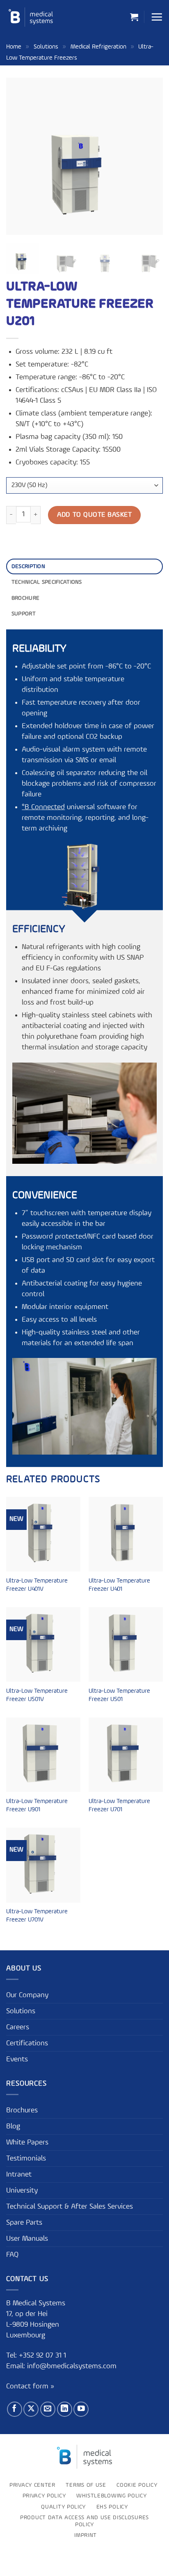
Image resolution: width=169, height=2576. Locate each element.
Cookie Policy (137, 2485)
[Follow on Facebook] (15, 2409)
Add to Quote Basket (94, 515)
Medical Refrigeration (98, 47)
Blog (13, 2126)
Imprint (86, 2536)
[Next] (149, 156)
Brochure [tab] (25, 598)
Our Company (27, 1995)
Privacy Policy (44, 2496)
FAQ (12, 2255)
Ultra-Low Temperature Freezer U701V (37, 1916)
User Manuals (27, 2239)
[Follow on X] (31, 2409)
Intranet (19, 2175)
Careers (18, 2027)
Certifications (27, 2043)
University (22, 2191)
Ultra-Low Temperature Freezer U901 (37, 1806)
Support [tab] (24, 614)
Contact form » (30, 2387)
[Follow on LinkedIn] (65, 2409)
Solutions (46, 47)
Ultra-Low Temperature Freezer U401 (119, 1585)
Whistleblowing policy (111, 2496)
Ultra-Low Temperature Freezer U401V (37, 1585)
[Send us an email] (48, 2409)
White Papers (27, 2142)
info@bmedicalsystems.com (72, 2366)
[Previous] (20, 156)
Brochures (22, 2110)
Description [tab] (28, 566)
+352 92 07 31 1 (43, 2356)
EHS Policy (112, 2507)
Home (14, 47)
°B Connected (43, 807)
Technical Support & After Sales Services (70, 2207)
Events (17, 2059)
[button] (134, 17)
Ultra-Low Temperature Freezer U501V (37, 1695)
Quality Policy (63, 2507)
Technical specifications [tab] (47, 582)
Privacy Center (32, 2485)
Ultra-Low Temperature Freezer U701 (119, 1806)
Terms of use (86, 2485)
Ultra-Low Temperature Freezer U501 (119, 1695)
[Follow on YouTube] (81, 2409)
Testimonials (26, 2158)
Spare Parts (24, 2223)
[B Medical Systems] (31, 17)
